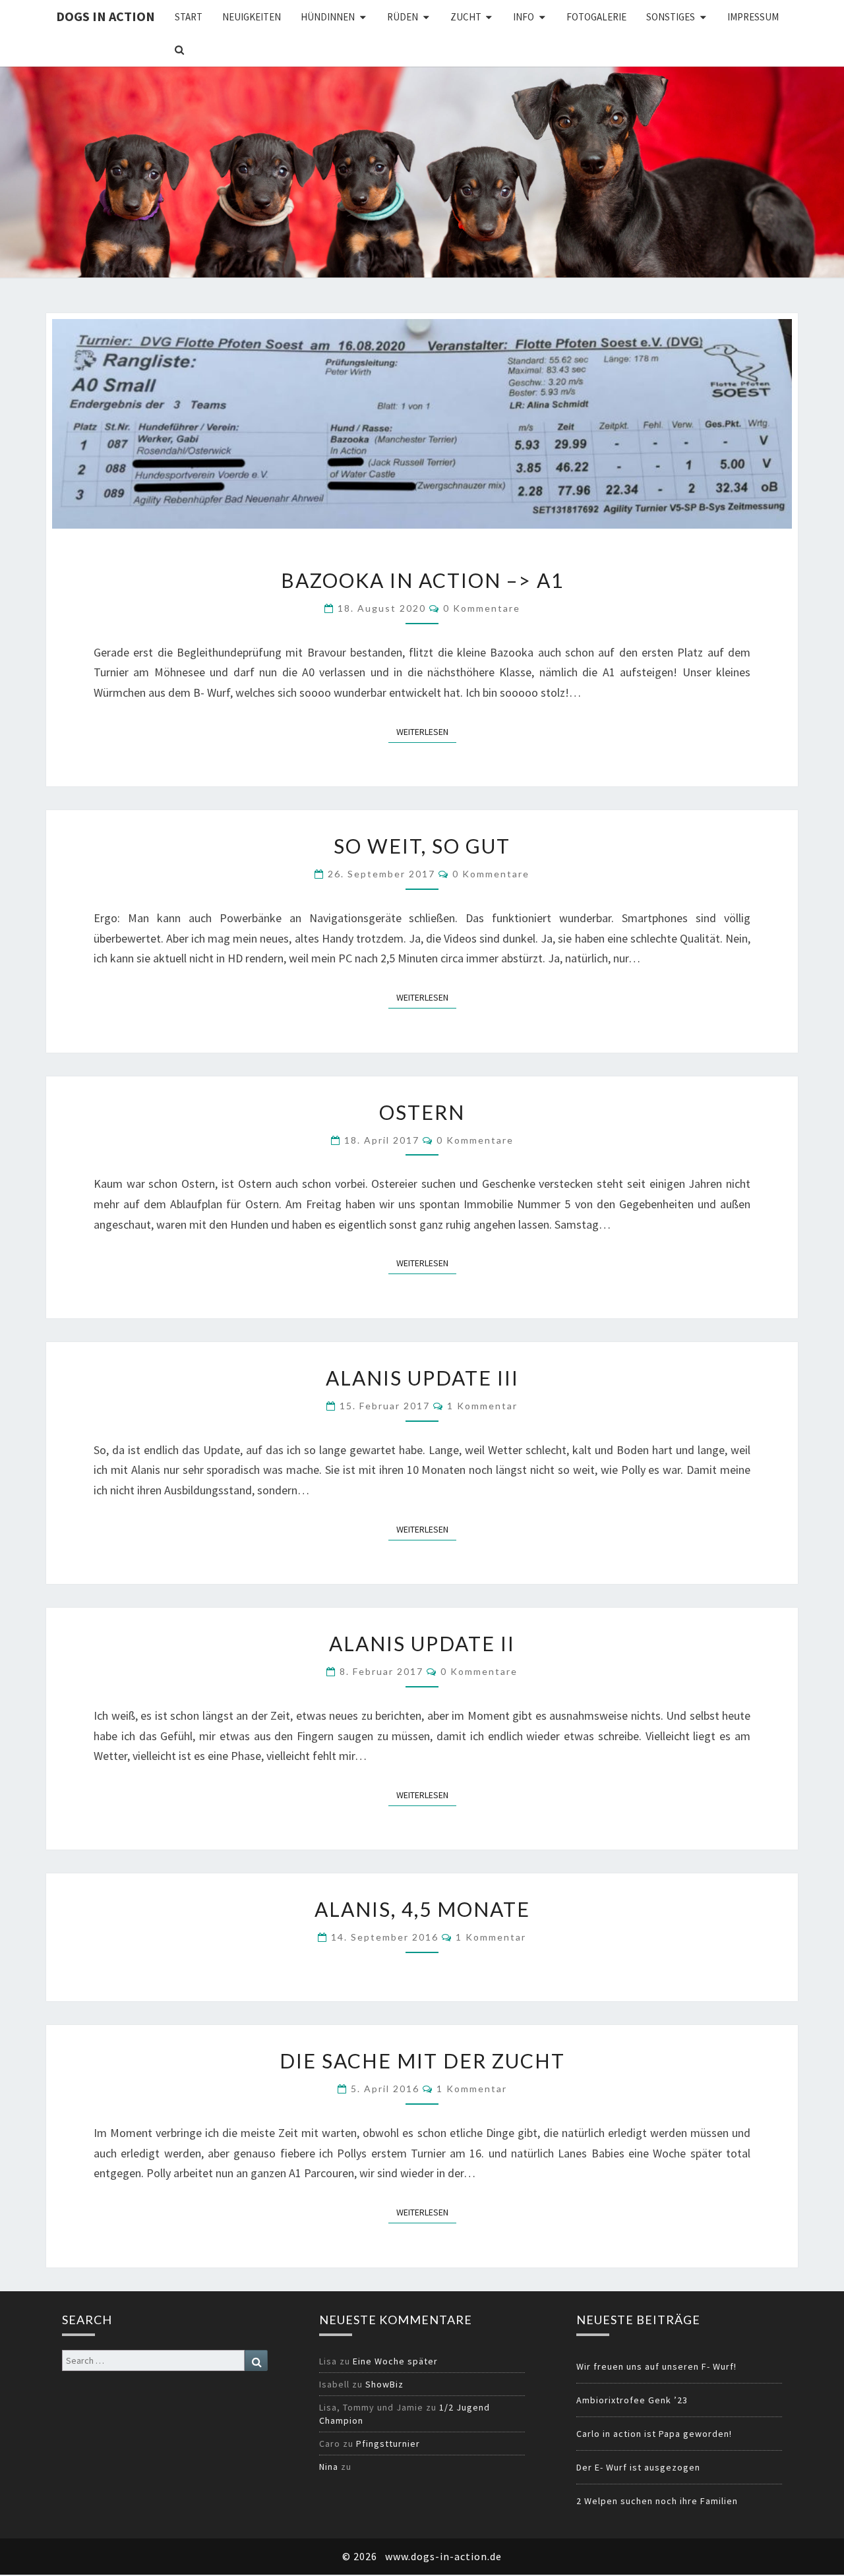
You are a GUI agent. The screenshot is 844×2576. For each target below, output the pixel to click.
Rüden (403, 17)
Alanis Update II (422, 1643)
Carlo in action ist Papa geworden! (654, 2434)
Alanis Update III (422, 1378)
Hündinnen (328, 17)
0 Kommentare (482, 608)
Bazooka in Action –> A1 (422, 580)
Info (524, 17)
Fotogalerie (596, 17)
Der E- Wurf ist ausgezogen (638, 2467)
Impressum (753, 17)
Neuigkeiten (252, 17)
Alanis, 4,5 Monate (422, 1909)
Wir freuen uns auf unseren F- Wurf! (656, 2366)
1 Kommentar (482, 1406)
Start (189, 17)
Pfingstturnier (388, 2444)
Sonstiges (671, 17)
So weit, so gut (422, 846)
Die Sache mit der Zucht (422, 2061)
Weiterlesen (426, 731)
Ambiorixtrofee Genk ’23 (632, 2400)
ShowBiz (384, 2384)
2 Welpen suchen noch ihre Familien (657, 2501)
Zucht (466, 17)
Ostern (422, 1112)
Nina (329, 2467)
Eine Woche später (395, 2361)
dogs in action (105, 16)
